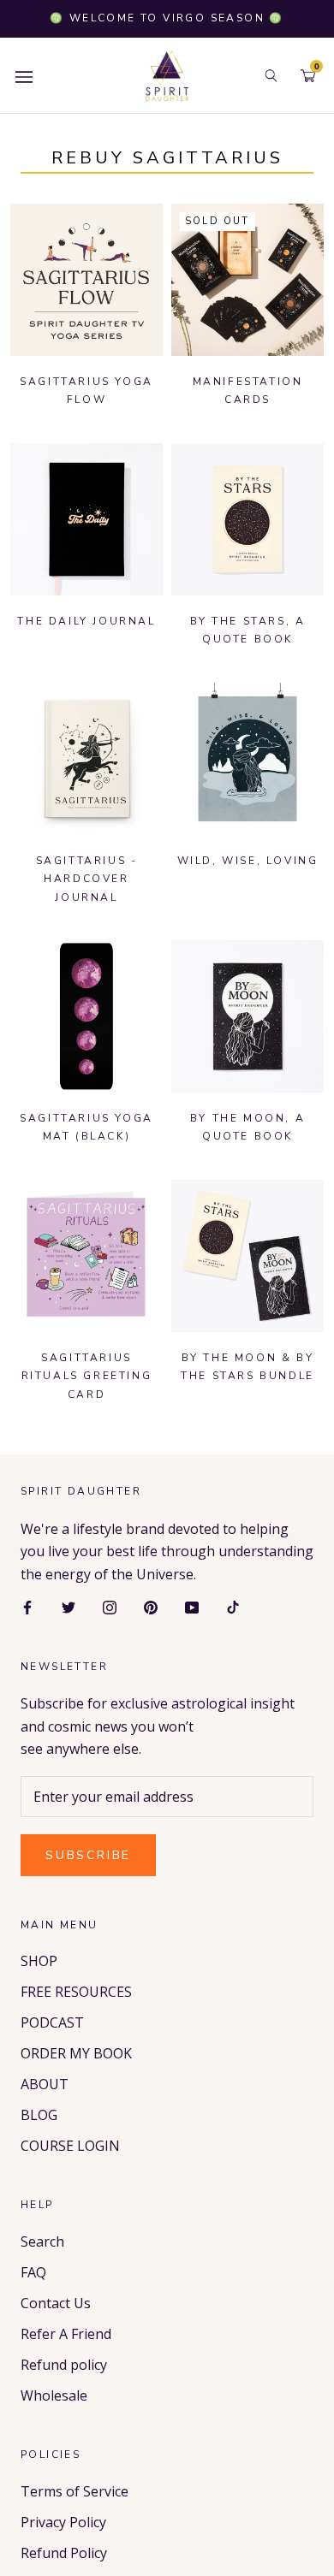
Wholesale (54, 2395)
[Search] (271, 76)
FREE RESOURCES (76, 1992)
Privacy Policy (63, 2522)
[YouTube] (192, 1606)
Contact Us (56, 2303)
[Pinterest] (151, 1606)
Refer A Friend (66, 2334)
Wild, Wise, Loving (248, 861)
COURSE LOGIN (70, 2146)
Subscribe (88, 1855)
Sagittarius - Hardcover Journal (87, 879)
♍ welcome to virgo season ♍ (167, 18)
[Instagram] (110, 1606)
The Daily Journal (86, 621)
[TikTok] (233, 1606)
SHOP (39, 1961)
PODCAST (52, 2022)
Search (42, 2241)
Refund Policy (64, 2553)
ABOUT (45, 2084)
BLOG (39, 2115)
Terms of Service (75, 2491)
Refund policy (64, 2365)
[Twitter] (69, 1606)
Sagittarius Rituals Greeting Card (87, 1376)
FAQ (33, 2272)
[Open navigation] (24, 76)
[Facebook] (27, 1606)
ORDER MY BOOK (76, 2053)
